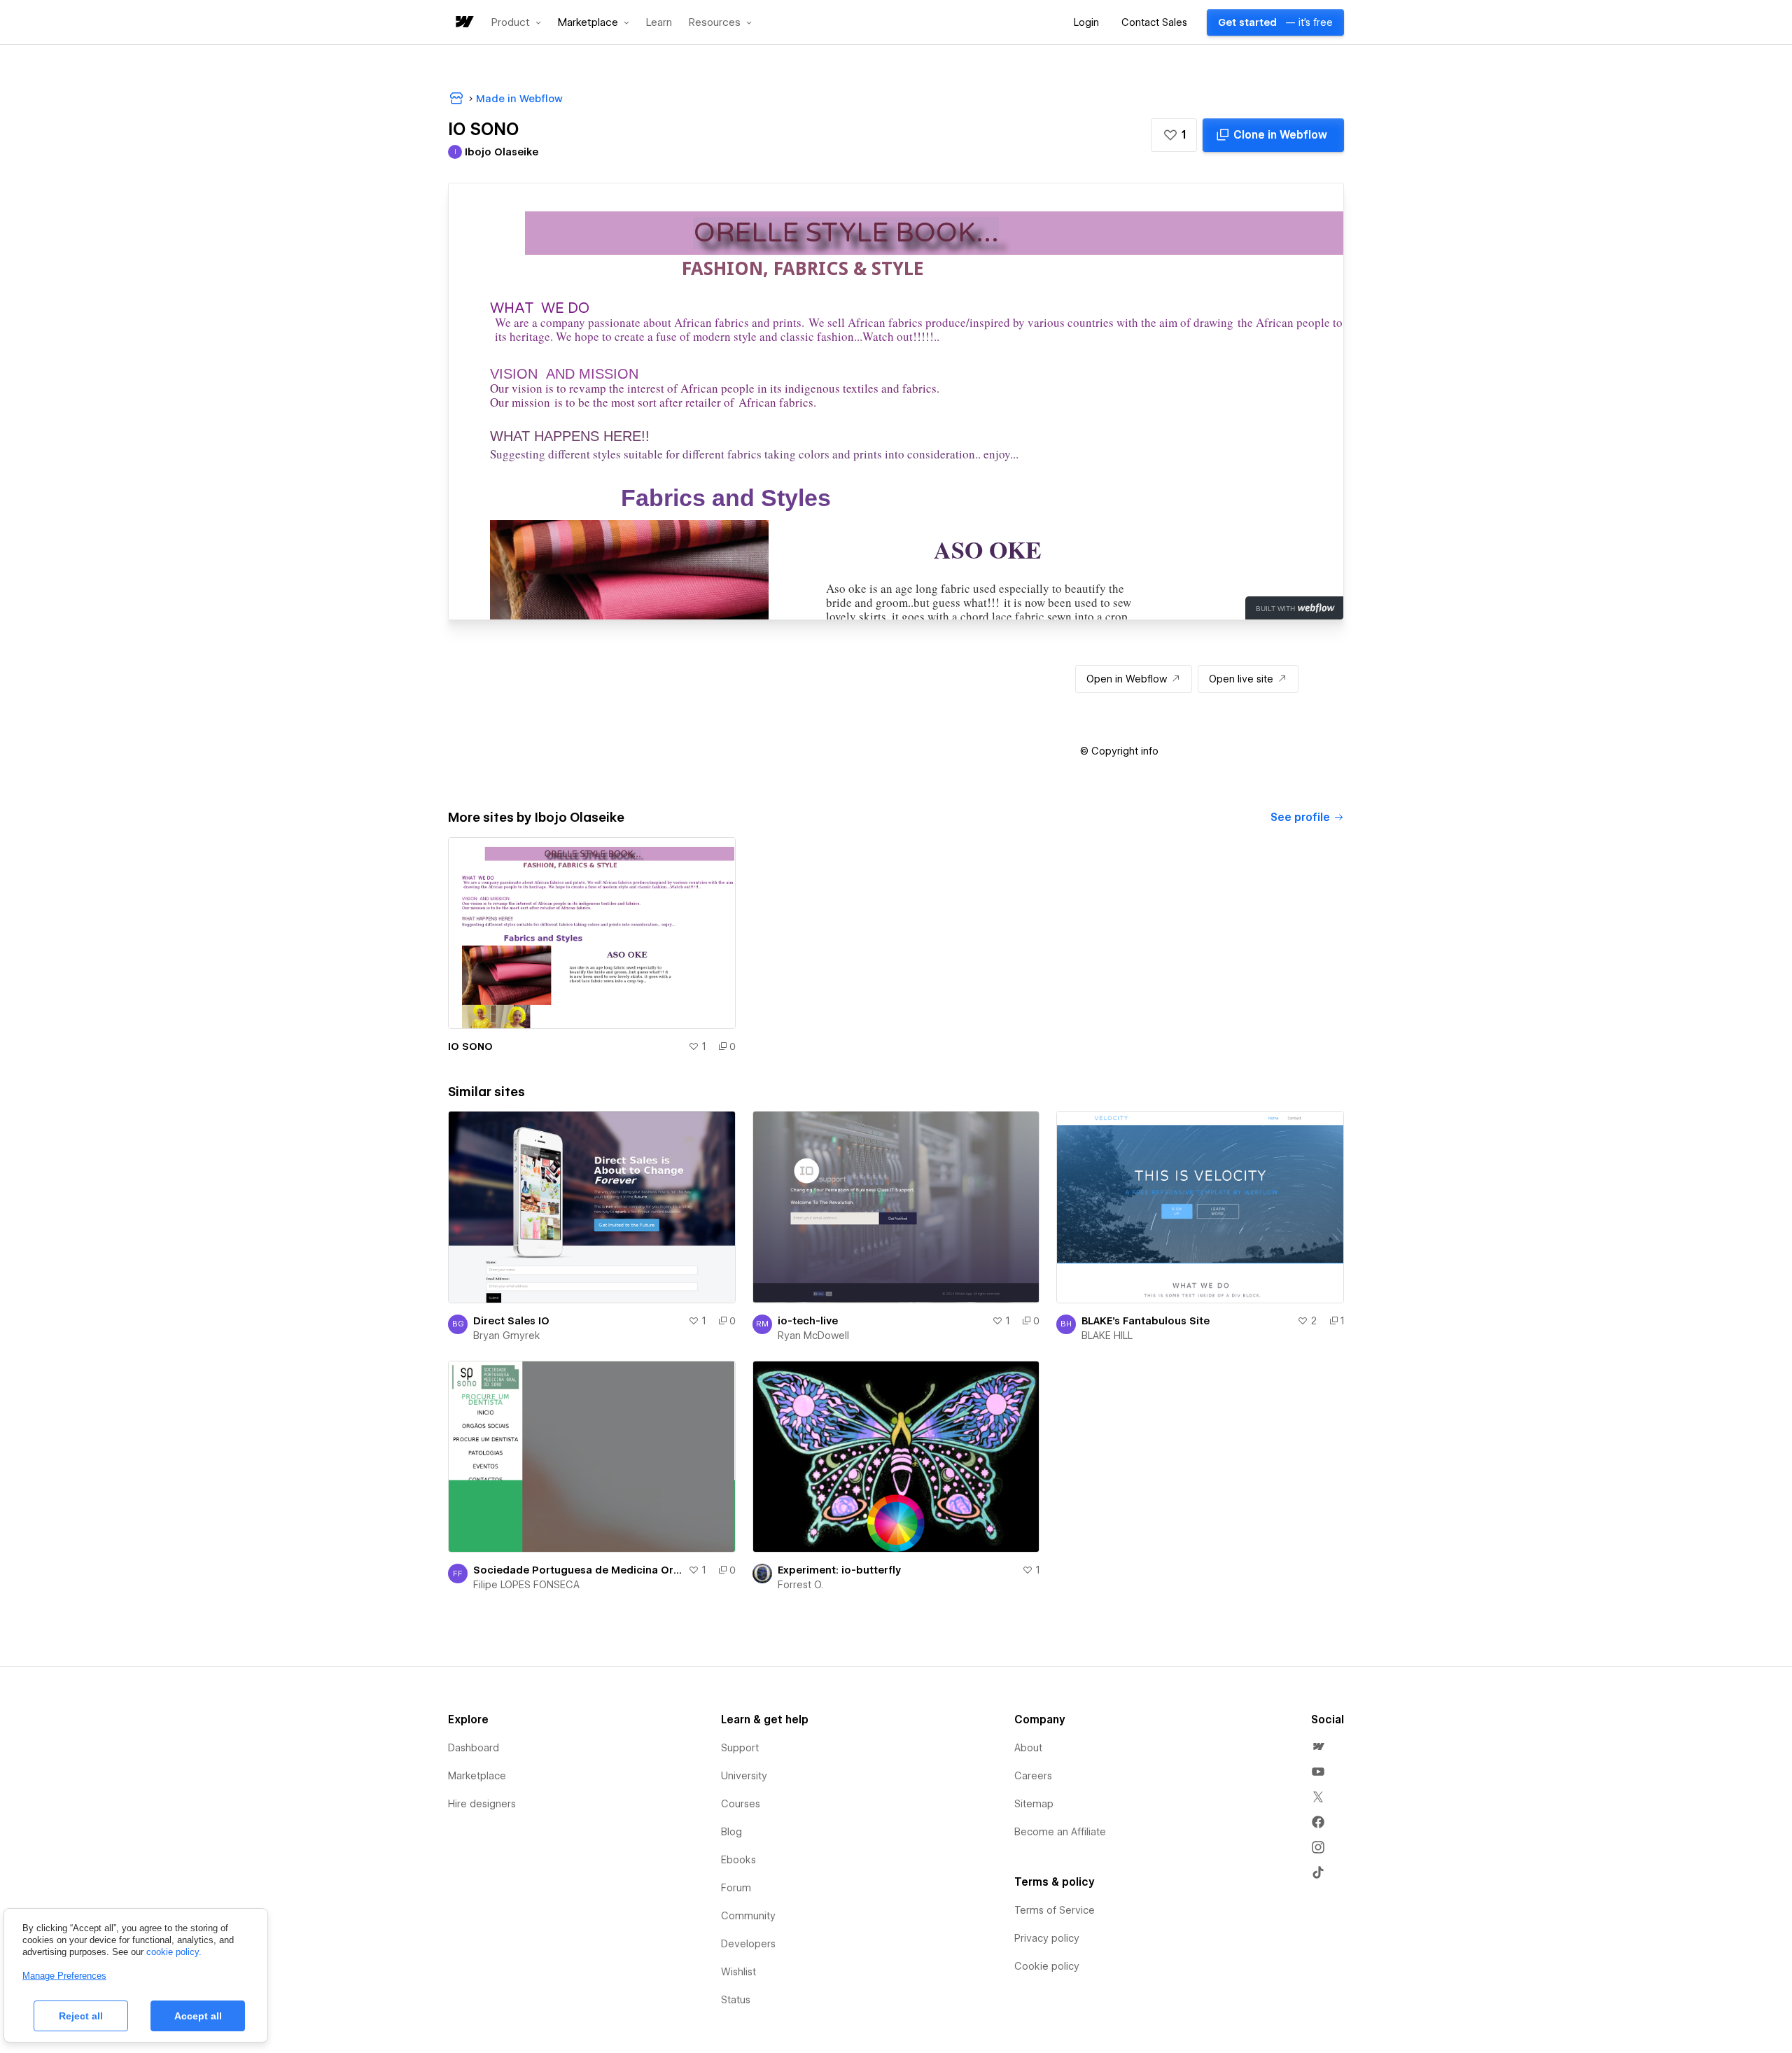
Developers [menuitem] (748, 1944)
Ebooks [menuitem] (738, 1860)
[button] (516, 22)
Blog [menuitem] (731, 1832)
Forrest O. (800, 1585)
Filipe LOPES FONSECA (526, 1585)
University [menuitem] (744, 1776)
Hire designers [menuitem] (482, 1804)
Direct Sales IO (511, 1321)
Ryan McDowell (813, 1336)
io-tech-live (808, 1321)
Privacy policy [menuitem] (1047, 1938)
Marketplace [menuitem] (477, 1776)
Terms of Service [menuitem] (1055, 1910)
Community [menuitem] (748, 1916)
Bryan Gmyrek (507, 1336)
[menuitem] (1318, 1746)
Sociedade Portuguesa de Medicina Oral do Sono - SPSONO (578, 1570)
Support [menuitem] (740, 1748)
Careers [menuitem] (1033, 1776)
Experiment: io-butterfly (839, 1570)
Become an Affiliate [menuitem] (1060, 1832)
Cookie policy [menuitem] (1047, 1966)
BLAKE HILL (1107, 1336)
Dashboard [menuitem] (474, 1748)
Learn (659, 23)
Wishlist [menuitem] (738, 1972)
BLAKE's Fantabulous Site (1146, 1321)
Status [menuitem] (736, 2000)
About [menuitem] (1028, 1748)
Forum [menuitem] (736, 1888)
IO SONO (470, 1046)
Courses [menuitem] (741, 1804)
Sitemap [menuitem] (1034, 1804)
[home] (463, 23)
